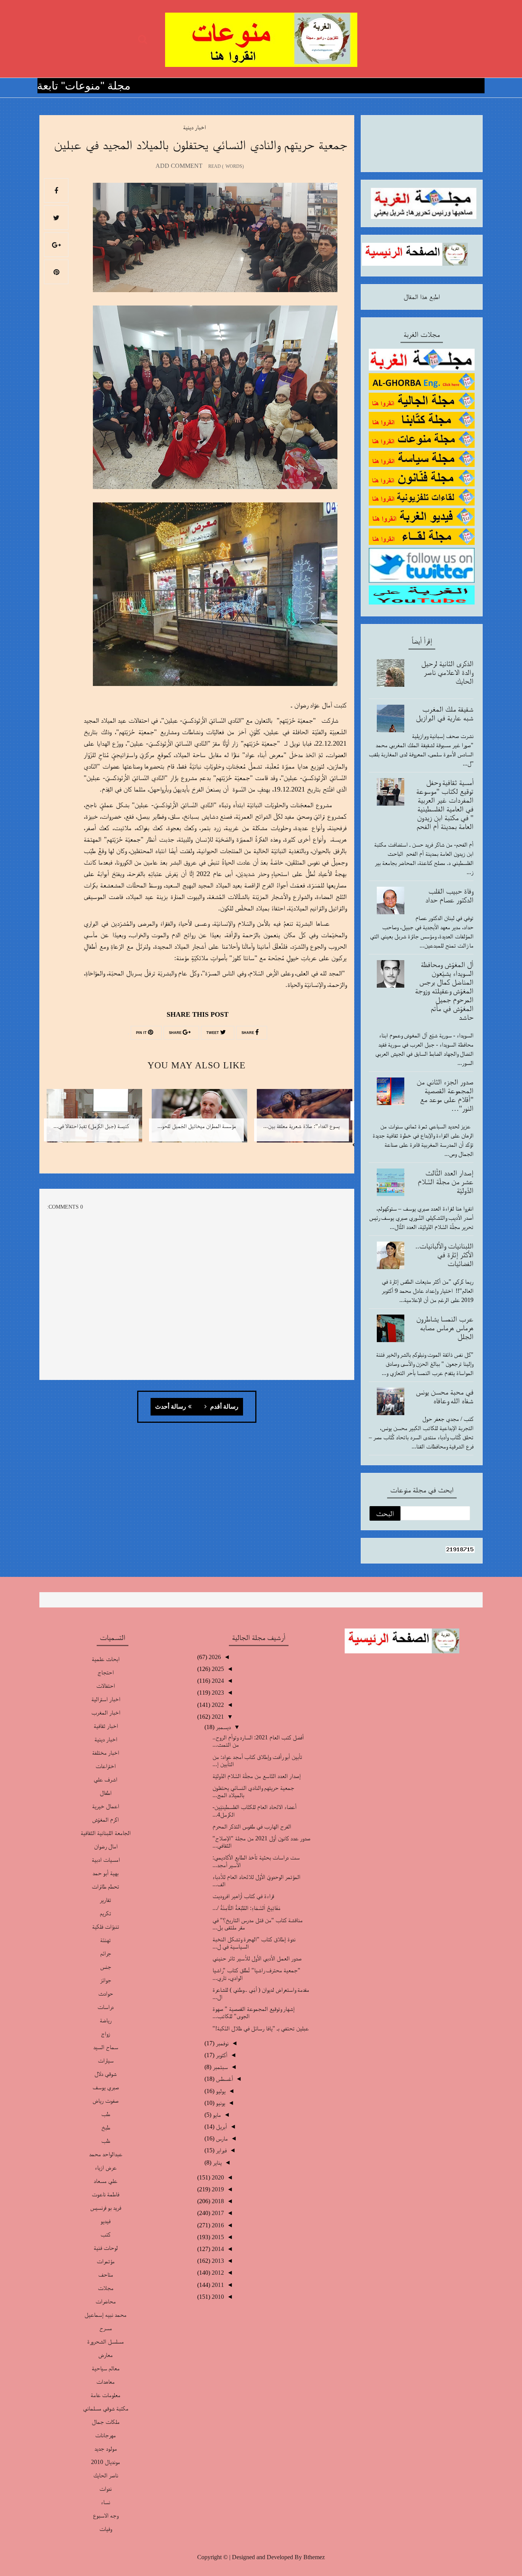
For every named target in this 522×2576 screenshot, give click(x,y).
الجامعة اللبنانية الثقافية (106, 1833)
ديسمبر (223, 1727)
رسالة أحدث (171, 1407)
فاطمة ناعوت (105, 2194)
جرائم (106, 1953)
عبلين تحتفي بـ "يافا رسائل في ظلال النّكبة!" (261, 2028)
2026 (214, 1657)
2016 (217, 2225)
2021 (217, 1717)
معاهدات (105, 2382)
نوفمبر (221, 2043)
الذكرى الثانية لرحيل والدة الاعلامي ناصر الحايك (447, 672)
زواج (105, 2034)
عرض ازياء (106, 2167)
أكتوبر (221, 2055)
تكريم (105, 1913)
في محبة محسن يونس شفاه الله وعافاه (445, 1396)
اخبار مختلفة (105, 1753)
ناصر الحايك (106, 2475)
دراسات (105, 2007)
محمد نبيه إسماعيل (105, 2315)
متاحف (106, 2275)
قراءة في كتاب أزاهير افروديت (243, 1896)
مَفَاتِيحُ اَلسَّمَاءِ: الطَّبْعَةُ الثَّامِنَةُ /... (246, 1908)
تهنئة (105, 1940)
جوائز (106, 1980)
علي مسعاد (105, 2181)
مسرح (106, 2328)
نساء (105, 2502)
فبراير (220, 2150)
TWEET (213, 1033)
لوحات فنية (106, 2248)
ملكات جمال (106, 2422)
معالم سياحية (106, 2368)
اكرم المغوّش (105, 1819)
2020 (217, 2177)
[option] (302, 1121)
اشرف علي (105, 1779)
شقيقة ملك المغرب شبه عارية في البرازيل (445, 713)
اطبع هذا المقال (422, 297)
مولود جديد (106, 2448)
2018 (217, 2201)
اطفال (106, 1793)
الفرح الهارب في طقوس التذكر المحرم (252, 1826)
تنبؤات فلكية (106, 1927)
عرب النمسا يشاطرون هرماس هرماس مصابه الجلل (445, 1328)
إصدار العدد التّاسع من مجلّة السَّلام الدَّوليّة (257, 1776)
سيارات (106, 2060)
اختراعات (105, 1766)
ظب (106, 2141)
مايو (216, 2115)
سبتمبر (220, 2067)
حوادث (106, 1993)
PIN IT (142, 1033)
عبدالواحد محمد (106, 2154)
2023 (217, 1693)
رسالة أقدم (224, 1407)
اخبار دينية (194, 127)
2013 (217, 2261)
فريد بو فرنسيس (106, 2208)
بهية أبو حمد (105, 1873)
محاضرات (106, 2301)
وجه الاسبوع (105, 2515)
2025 (217, 1669)
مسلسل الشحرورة (105, 2341)
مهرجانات (105, 2435)
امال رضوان (106, 1846)
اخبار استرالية (106, 1699)
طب (106, 2114)
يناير (216, 2162)
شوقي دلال (105, 2074)
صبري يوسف (106, 2087)
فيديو (105, 2221)
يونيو (220, 2103)
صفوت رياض (105, 2101)
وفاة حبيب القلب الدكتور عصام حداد (449, 895)
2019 (217, 2189)
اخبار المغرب (106, 1712)
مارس (221, 2138)
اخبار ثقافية (106, 1726)
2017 (217, 2213)
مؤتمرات (106, 2261)
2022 (217, 1705)
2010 (217, 2297)
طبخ (106, 2127)
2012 (217, 2273)
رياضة (106, 2020)
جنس (106, 1967)
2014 (217, 2249)
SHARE (248, 1033)
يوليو (220, 2091)
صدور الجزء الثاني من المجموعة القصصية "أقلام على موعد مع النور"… (445, 1095)
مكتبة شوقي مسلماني (106, 2408)
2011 (217, 2285)
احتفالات (105, 1686)
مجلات (106, 2288)
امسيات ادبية (106, 1860)
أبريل (221, 2127)
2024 (217, 1681)
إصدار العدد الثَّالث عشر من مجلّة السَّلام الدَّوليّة (446, 1182)
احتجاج (105, 1672)
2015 (217, 2237)
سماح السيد (106, 2047)
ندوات (105, 2489)
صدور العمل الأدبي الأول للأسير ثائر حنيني (257, 1958)
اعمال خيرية (105, 1806)
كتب (105, 2234)
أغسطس (224, 2079)
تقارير (105, 1900)
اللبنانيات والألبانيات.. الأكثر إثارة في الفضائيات (444, 1255)
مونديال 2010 (105, 2462)
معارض (105, 2355)
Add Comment (179, 166)
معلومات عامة (105, 2395)
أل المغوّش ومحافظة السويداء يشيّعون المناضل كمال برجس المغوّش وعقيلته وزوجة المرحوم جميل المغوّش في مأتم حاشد (444, 991)
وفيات (105, 2529)
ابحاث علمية (106, 1659)
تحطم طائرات (105, 1886)
